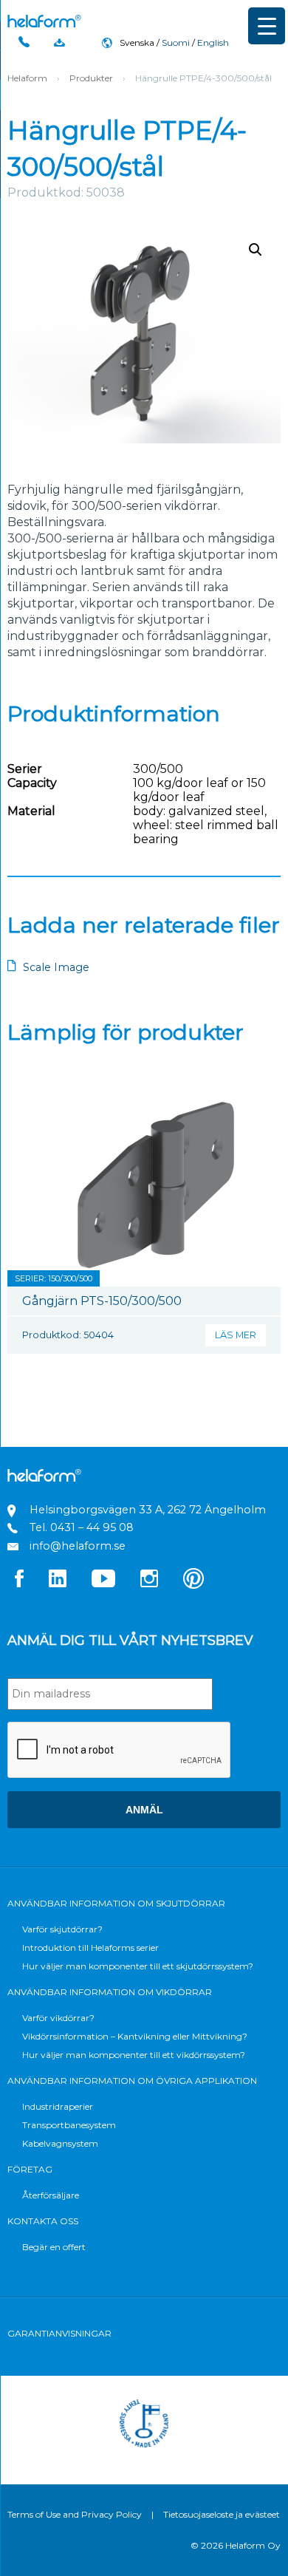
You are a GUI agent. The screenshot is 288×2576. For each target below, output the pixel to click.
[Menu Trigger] (267, 26)
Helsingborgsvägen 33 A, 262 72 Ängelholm (148, 1510)
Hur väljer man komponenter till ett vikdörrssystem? (134, 2055)
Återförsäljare (51, 2195)
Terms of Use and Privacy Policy (75, 2514)
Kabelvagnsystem (60, 2143)
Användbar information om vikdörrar (110, 1992)
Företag (30, 2169)
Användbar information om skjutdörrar (116, 1903)
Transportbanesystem (69, 2125)
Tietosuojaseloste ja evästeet (222, 2514)
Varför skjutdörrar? (62, 1929)
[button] (256, 250)
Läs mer (236, 1335)
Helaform (44, 21)
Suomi (176, 42)
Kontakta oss (43, 2221)
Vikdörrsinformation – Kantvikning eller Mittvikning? (135, 2036)
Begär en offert (54, 2247)
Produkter (91, 78)
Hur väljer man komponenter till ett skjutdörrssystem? (138, 1966)
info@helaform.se (78, 1546)
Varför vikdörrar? (58, 2018)
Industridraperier (58, 2106)
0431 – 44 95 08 (92, 1527)
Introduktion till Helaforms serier (90, 1948)
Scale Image (56, 967)
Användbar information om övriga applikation (132, 2081)
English (213, 42)
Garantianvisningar (59, 2333)
